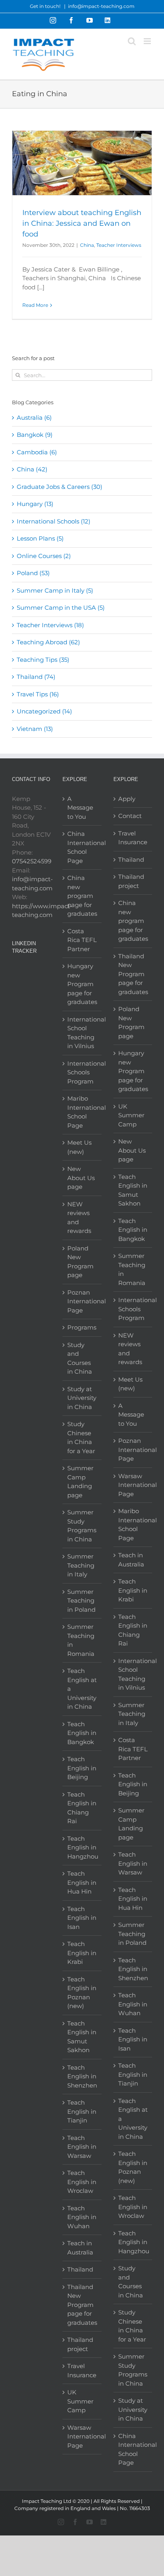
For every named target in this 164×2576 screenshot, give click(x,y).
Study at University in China (82, 1398)
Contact (130, 816)
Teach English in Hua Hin (82, 1882)
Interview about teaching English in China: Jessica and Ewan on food (82, 223)
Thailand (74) (36, 677)
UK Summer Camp (80, 2401)
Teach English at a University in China (82, 1689)
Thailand (80, 2269)
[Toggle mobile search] (132, 41)
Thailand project (80, 2344)
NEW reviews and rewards (79, 1218)
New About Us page (81, 1178)
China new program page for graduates (82, 896)
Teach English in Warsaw (82, 2147)
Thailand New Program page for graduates (82, 2305)
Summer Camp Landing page (80, 1482)
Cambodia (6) (37, 452)
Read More (35, 305)
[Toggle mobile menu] (148, 41)
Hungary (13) (35, 504)
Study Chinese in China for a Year (81, 1437)
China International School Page (82, 847)
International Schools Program (82, 1072)
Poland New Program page (80, 1262)
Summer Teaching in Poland (81, 1601)
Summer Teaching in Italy (81, 1565)
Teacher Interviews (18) (50, 625)
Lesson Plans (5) (40, 538)
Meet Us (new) (79, 1147)
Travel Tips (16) (38, 694)
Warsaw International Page (82, 2436)
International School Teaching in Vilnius (82, 1033)
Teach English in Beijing (82, 1768)
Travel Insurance (82, 2371)
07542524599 (32, 861)
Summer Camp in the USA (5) (61, 608)
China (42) (32, 469)
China (87, 245)
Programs (82, 1327)
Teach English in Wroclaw (82, 2182)
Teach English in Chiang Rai (82, 1808)
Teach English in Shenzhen (82, 2076)
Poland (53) (33, 573)
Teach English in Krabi (82, 1953)
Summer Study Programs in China (82, 1526)
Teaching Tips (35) (43, 660)
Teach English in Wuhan (82, 2217)
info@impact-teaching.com (101, 6)
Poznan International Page (82, 1301)
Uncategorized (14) (44, 711)
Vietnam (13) (35, 729)
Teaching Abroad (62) (48, 642)
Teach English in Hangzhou (82, 1847)
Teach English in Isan (82, 1918)
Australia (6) (34, 418)
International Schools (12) (54, 521)
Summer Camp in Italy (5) (55, 590)
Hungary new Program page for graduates (82, 984)
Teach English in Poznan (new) (82, 1993)
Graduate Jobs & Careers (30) (60, 487)
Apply (127, 799)
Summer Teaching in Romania (81, 1640)
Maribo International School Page (82, 1112)
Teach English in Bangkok (82, 1733)
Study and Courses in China (80, 1358)
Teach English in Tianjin (82, 2111)
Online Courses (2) (44, 556)
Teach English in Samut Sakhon (82, 2037)
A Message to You (80, 808)
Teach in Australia (80, 2248)
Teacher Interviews (119, 245)
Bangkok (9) (35, 435)
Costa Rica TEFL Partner (82, 940)
